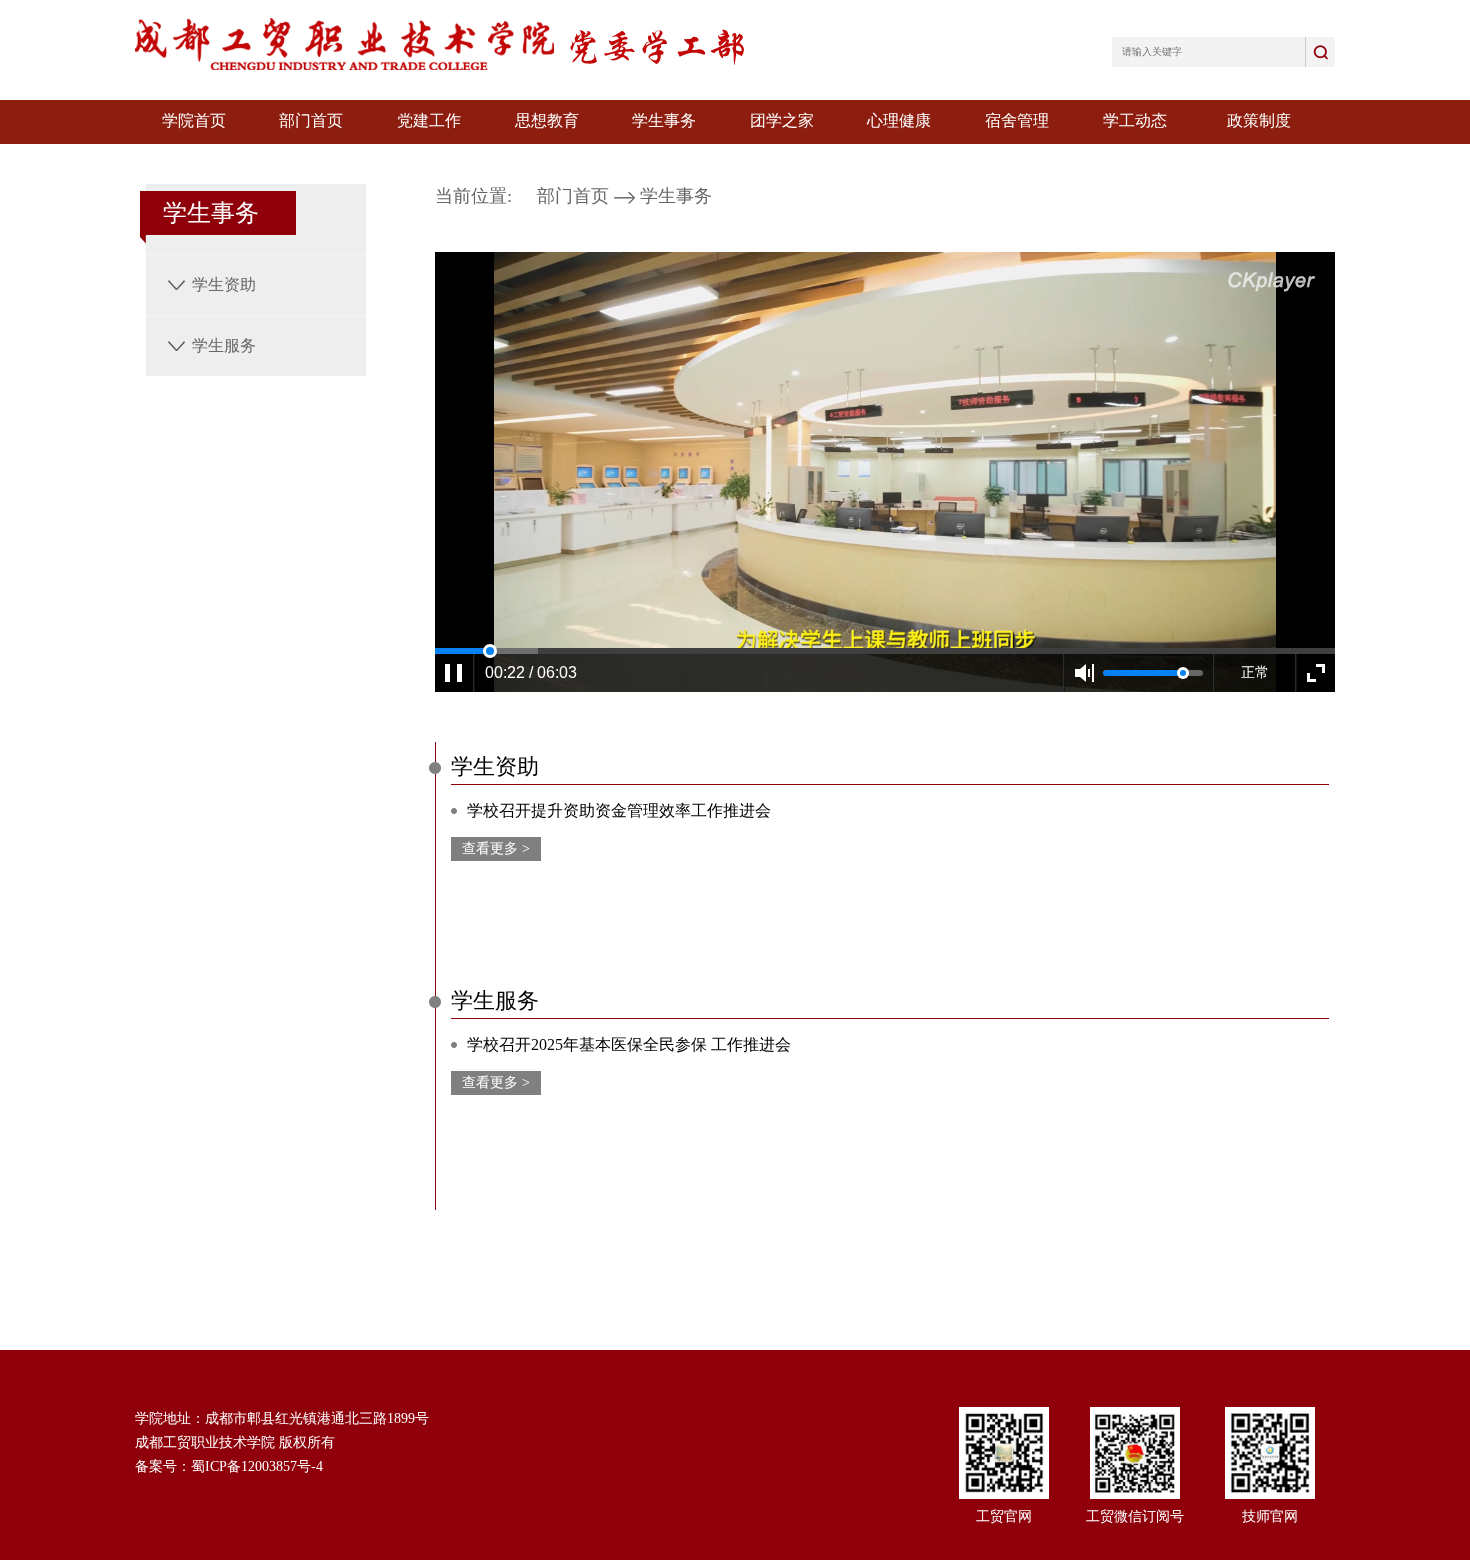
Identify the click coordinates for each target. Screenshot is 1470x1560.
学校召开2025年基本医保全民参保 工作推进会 (629, 1044)
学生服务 (224, 345)
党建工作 (429, 120)
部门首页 (311, 120)
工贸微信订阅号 (1135, 1516)
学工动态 (1135, 120)
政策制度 (1259, 120)
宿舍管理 (1017, 120)
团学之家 (782, 120)
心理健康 (899, 120)
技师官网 (1270, 1516)
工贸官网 (1004, 1516)
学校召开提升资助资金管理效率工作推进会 (619, 810)
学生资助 (224, 284)
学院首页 (194, 120)
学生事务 (664, 120)
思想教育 (547, 120)
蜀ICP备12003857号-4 (257, 1466)
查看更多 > (496, 848)
